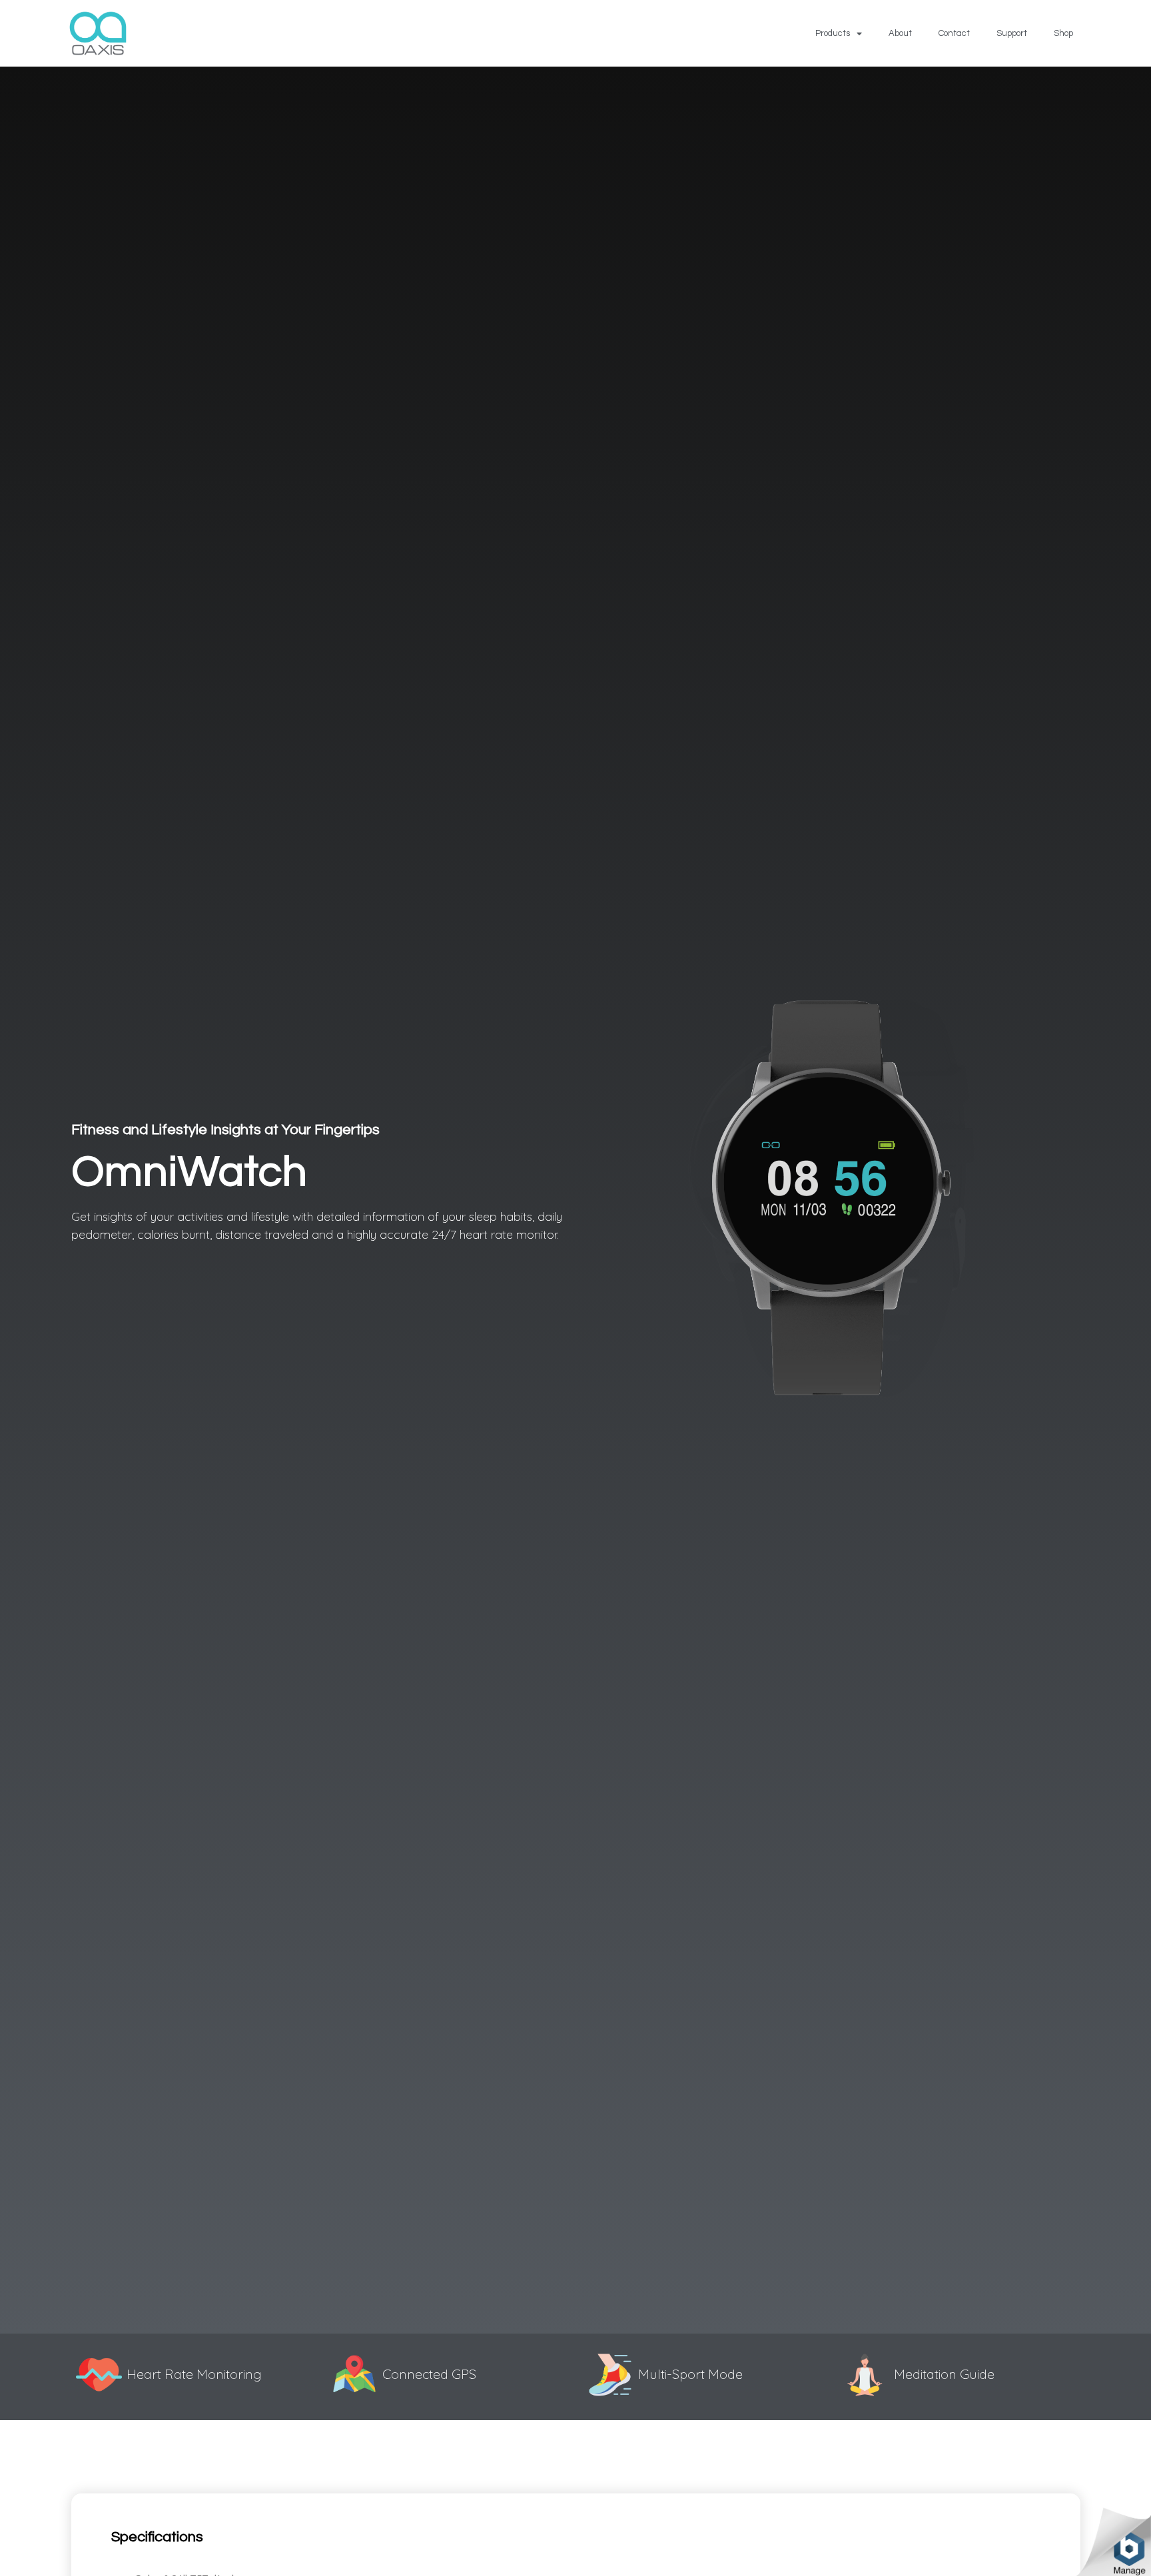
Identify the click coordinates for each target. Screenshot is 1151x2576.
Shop (1063, 33)
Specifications (157, 2537)
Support (1012, 33)
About (900, 33)
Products (833, 33)
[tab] (157, 2537)
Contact (954, 33)
